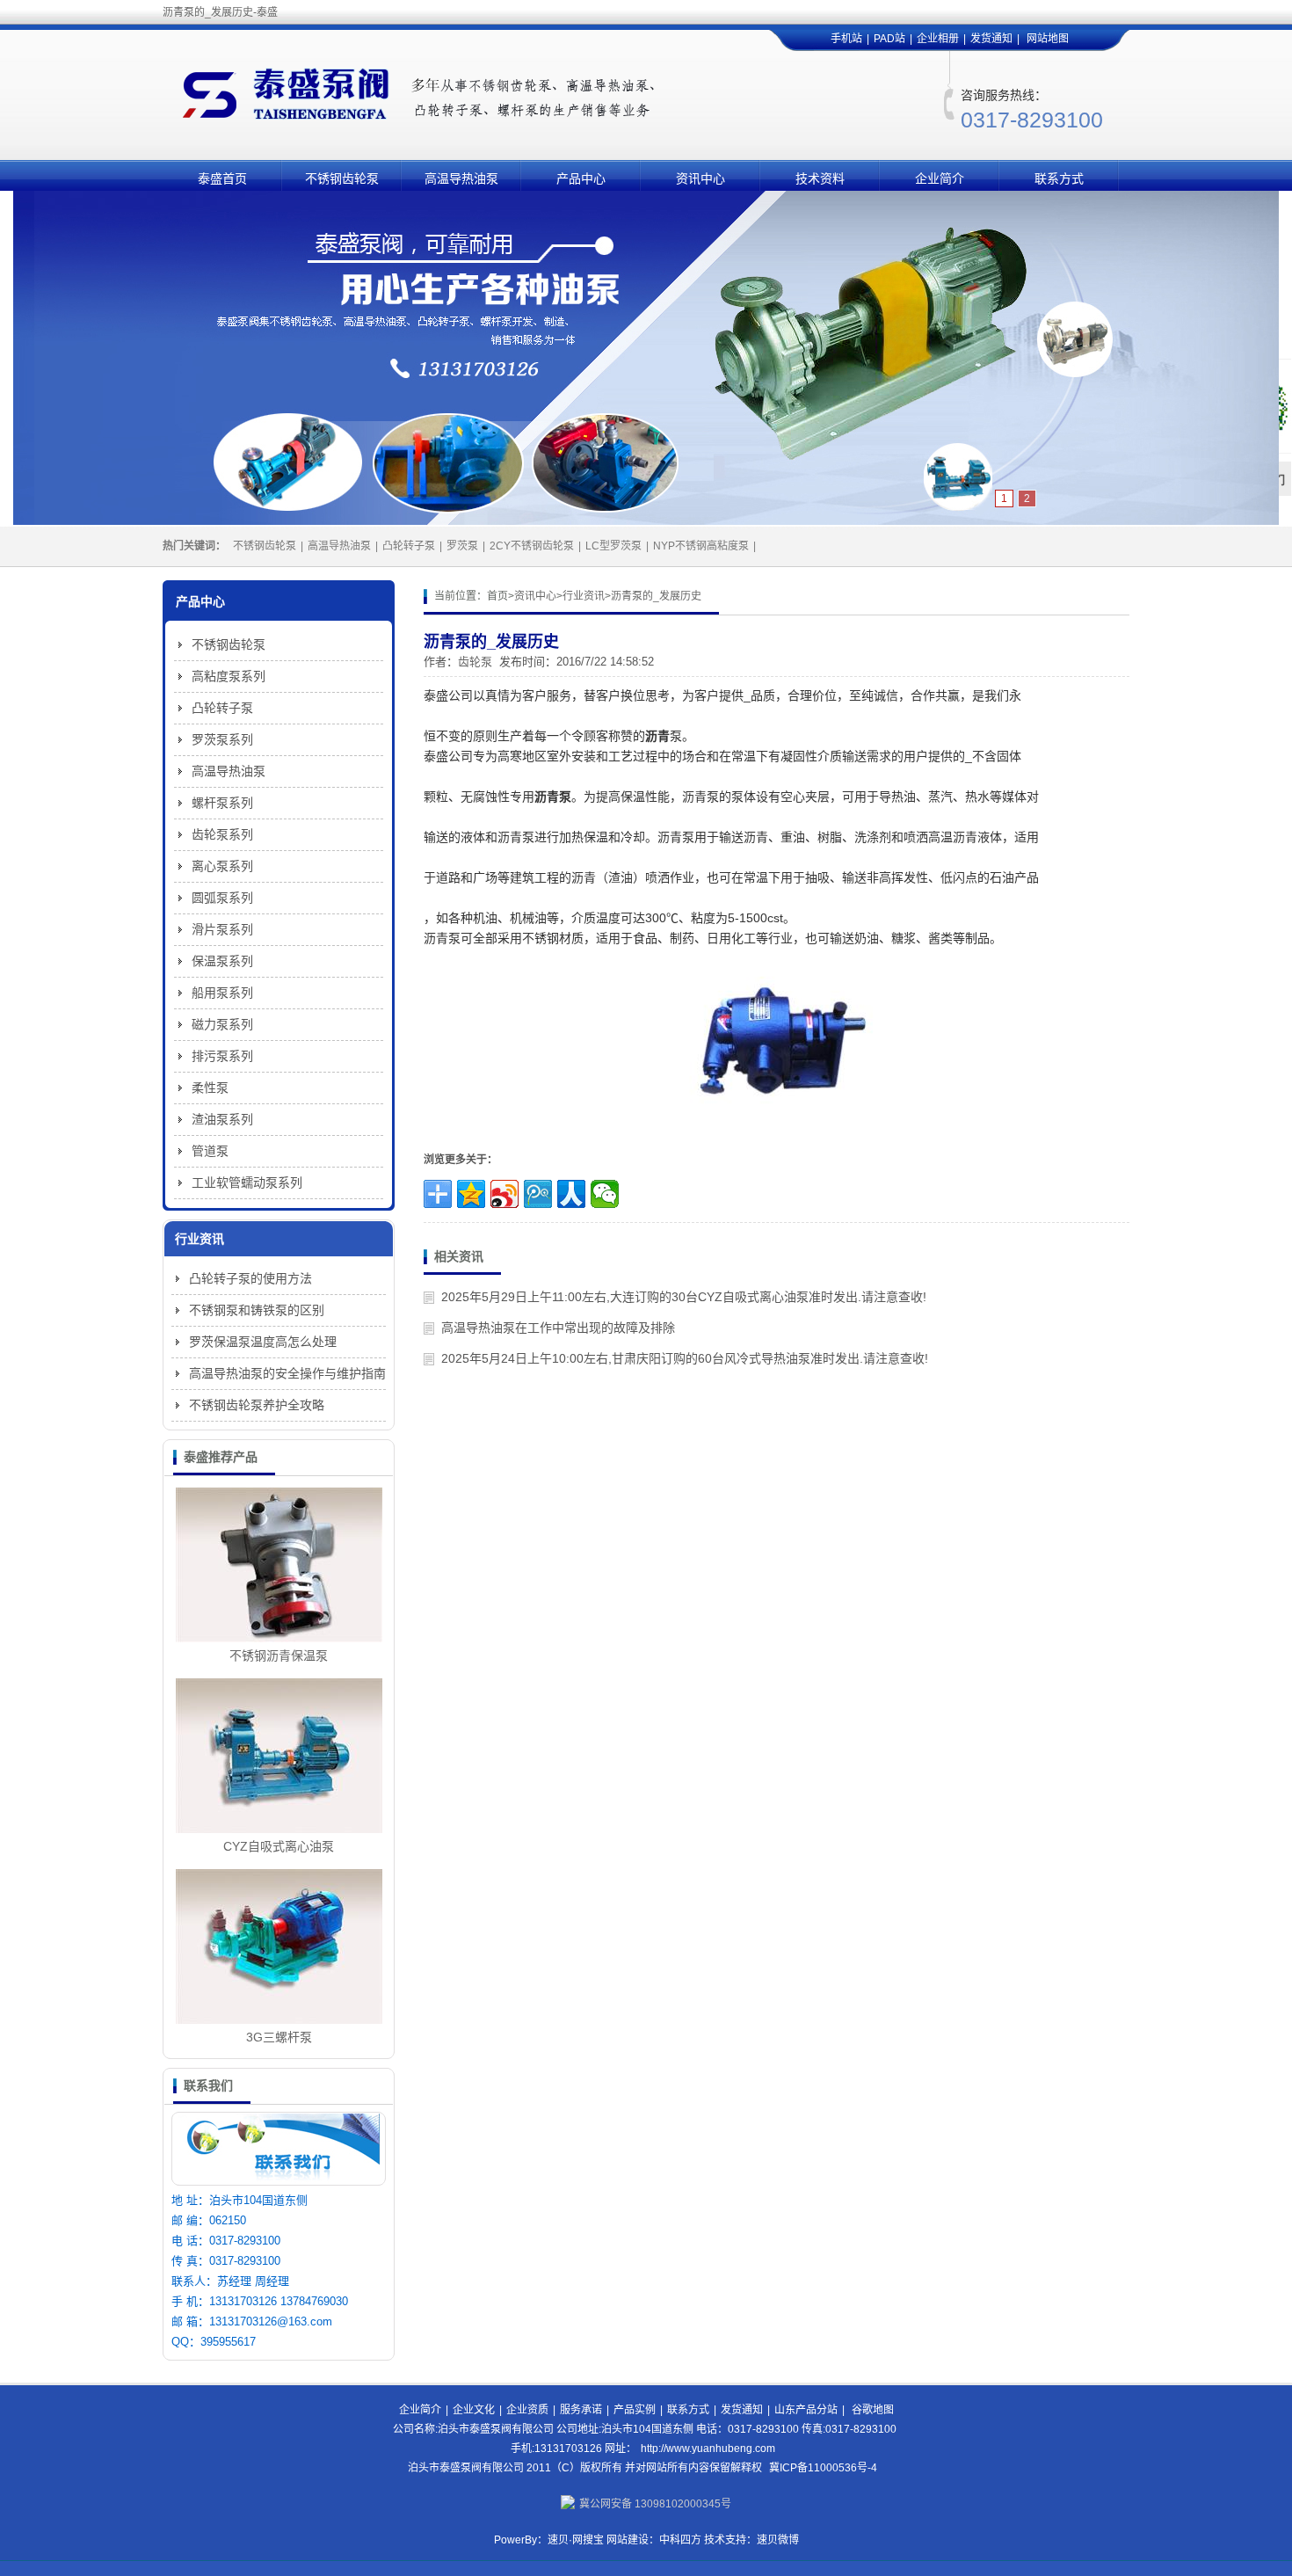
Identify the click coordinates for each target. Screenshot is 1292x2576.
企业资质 (527, 2410)
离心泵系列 (222, 866)
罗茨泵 (462, 546)
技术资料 (820, 178)
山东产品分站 (806, 2410)
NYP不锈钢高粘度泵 (701, 546)
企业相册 (938, 39)
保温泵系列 (222, 961)
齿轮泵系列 (222, 834)
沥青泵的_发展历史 (656, 596)
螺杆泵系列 (222, 803)
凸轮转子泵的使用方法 (250, 1278)
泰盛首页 (222, 178)
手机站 (846, 39)
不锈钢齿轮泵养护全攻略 (257, 1405)
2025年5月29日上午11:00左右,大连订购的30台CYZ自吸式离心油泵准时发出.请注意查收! (684, 1297)
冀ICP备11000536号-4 (823, 2468)
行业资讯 (584, 596)
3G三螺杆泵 (279, 2037)
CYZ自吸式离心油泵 (279, 1846)
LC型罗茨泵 (613, 546)
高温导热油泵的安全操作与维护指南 (287, 1373)
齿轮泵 (475, 662)
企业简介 (940, 178)
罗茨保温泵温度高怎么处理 (263, 1342)
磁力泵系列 (222, 1024)
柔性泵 (210, 1088)
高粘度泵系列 (229, 676)
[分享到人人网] (571, 1194)
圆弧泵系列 (222, 898)
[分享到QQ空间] (471, 1194)
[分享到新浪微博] (504, 1194)
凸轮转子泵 (409, 546)
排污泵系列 (222, 1056)
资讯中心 (700, 178)
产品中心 (581, 178)
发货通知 (991, 39)
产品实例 (635, 2410)
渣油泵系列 (222, 1119)
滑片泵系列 (222, 929)
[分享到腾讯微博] (538, 1194)
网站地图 (1048, 39)
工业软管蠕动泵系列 (247, 1182)
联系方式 (1059, 178)
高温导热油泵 (461, 178)
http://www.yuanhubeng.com (708, 2449)
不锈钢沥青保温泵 (279, 1655)
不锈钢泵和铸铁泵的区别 (257, 1310)
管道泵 (210, 1151)
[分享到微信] (605, 1194)
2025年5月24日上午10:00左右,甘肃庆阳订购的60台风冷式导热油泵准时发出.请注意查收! (685, 1358)
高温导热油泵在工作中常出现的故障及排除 (558, 1328)
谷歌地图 (873, 2410)
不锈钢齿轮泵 (342, 178)
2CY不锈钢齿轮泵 (532, 546)
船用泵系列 (222, 993)
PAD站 (889, 39)
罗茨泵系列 (222, 739)
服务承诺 (581, 2410)
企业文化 (474, 2410)
